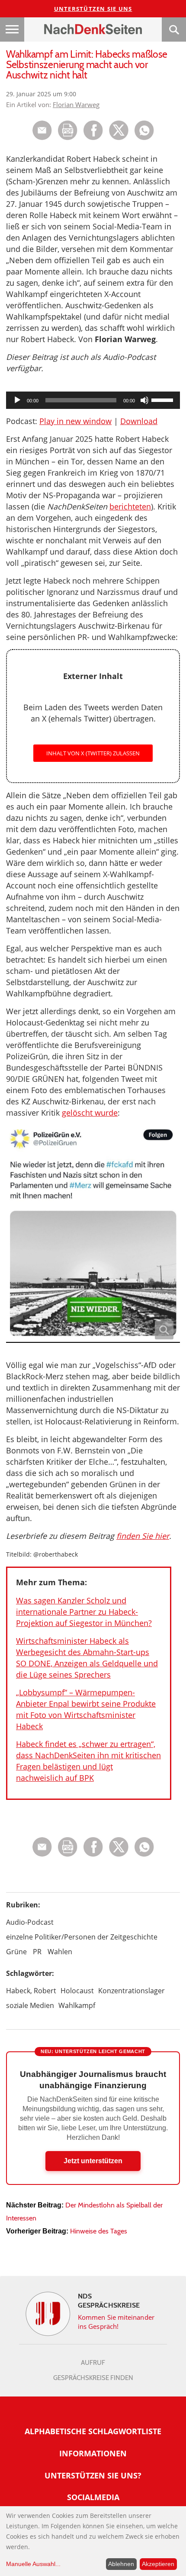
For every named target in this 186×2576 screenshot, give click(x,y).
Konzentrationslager (131, 1991)
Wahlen (60, 1952)
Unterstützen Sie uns (93, 9)
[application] (93, 400)
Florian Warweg (76, 104)
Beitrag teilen (42, 130)
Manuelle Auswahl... (33, 2564)
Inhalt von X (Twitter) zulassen (93, 753)
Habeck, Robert (31, 1991)
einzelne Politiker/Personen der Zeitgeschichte (82, 1937)
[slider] (164, 399)
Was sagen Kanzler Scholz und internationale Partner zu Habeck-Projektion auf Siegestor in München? (84, 1612)
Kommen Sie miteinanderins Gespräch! (116, 2322)
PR (37, 1952)
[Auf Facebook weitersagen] (93, 138)
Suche (174, 29)
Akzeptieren (158, 2564)
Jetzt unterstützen (93, 2161)
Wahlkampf (77, 2005)
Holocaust (77, 1991)
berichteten (130, 506)
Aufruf (93, 2363)
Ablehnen (121, 2564)
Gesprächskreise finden (93, 2378)
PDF (68, 130)
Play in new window (75, 421)
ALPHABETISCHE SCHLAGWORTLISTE (93, 2431)
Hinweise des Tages (99, 2231)
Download (139, 421)
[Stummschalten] (144, 400)
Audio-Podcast (30, 1922)
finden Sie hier (143, 1536)
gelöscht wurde (90, 1113)
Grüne (16, 1952)
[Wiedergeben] (17, 400)
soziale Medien (30, 2005)
